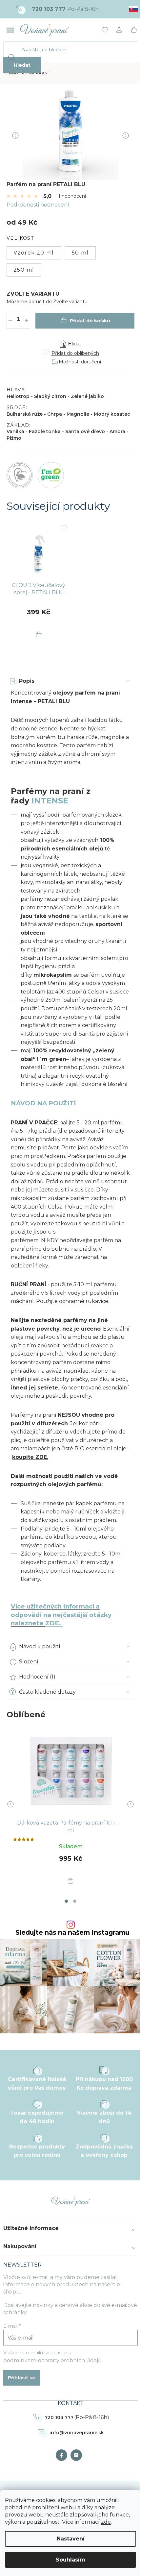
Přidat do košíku (90, 321)
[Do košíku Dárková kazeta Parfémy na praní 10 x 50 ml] (70, 1881)
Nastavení (71, 2539)
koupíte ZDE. (30, 1457)
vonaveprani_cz (78, 2455)
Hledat (22, 65)
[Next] (126, 1804)
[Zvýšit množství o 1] (27, 321)
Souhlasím (70, 2560)
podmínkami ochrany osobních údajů (52, 2360)
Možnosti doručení (80, 362)
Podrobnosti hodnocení (38, 205)
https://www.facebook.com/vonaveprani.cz (63, 2455)
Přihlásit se (22, 2378)
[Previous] (15, 1804)
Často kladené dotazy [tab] (47, 1692)
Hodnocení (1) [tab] (37, 1677)
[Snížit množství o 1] (10, 321)
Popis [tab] (27, 681)
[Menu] (10, 30)
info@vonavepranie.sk (77, 2433)
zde (106, 2522)
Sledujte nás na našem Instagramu (72, 1933)
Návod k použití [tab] (40, 1646)
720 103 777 (59, 2417)
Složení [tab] (29, 1662)
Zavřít (45, 332)
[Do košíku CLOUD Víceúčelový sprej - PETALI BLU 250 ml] (39, 635)
